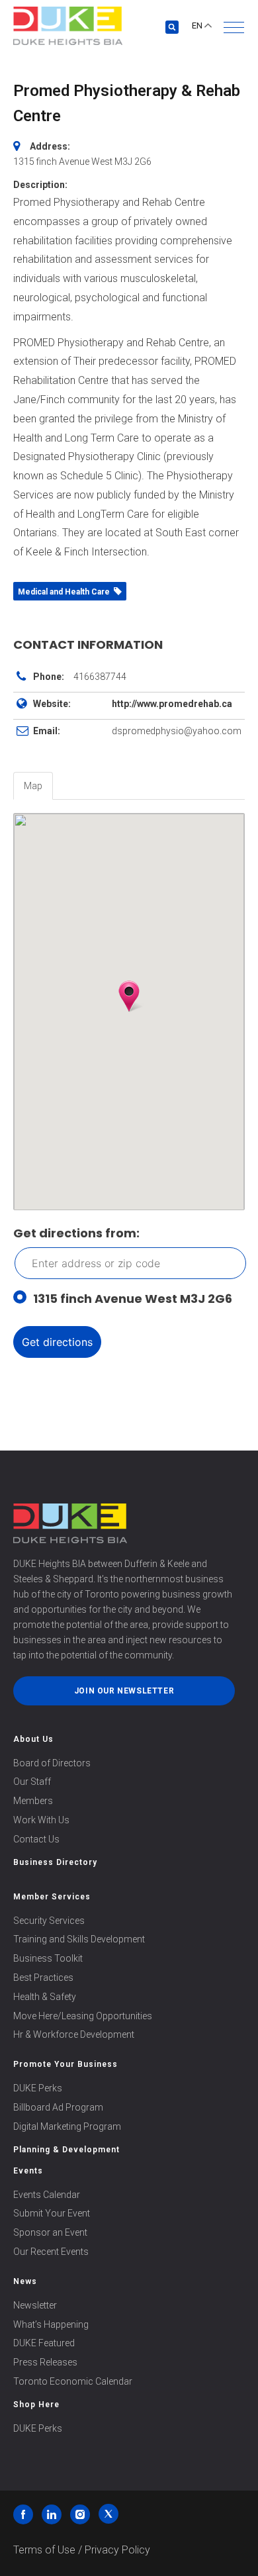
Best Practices (43, 1978)
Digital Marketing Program (67, 2126)
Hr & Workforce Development (74, 2034)
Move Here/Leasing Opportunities (83, 2016)
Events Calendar (47, 2195)
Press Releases (45, 2362)
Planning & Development (66, 2150)
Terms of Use (44, 2550)
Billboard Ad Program (58, 2107)
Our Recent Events (51, 2252)
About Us (33, 1739)
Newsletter (35, 2305)
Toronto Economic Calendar (73, 2381)
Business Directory (55, 1862)
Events (28, 2171)
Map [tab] (33, 786)
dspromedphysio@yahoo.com (177, 731)
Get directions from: (76, 1233)
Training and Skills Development (79, 1939)
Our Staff (32, 1782)
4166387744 (100, 677)
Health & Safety (45, 1997)
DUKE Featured (44, 2343)
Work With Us (41, 1820)
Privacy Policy (117, 2550)
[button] (234, 27)
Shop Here (36, 2405)
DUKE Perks (38, 2088)
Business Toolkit (48, 1958)
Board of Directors (52, 1763)
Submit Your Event (52, 2213)
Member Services (52, 1897)
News (25, 2281)
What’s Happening (51, 2324)
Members (33, 1801)
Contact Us (36, 1839)
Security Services (49, 1921)
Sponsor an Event (50, 2232)
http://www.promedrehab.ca (172, 704)
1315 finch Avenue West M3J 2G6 (133, 1299)
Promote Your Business (65, 2064)
